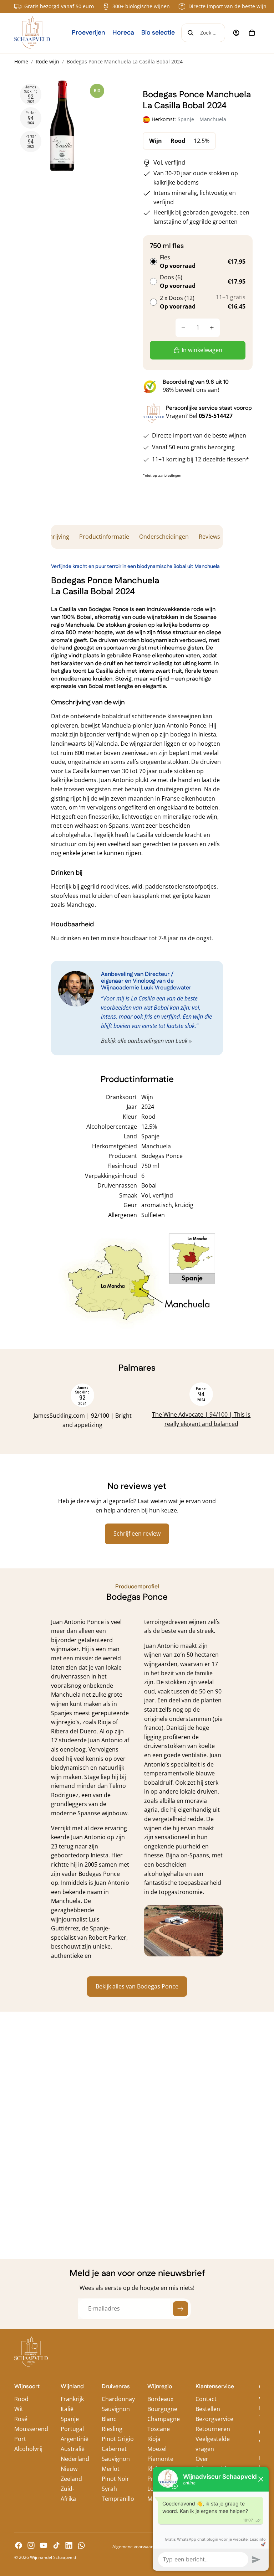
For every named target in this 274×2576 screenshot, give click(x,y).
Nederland (75, 2459)
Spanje (70, 2419)
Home (21, 61)
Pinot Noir (115, 2479)
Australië (73, 2449)
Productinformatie (104, 537)
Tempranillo (118, 2499)
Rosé (21, 2419)
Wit (19, 2409)
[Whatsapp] (81, 2545)
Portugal (72, 2429)
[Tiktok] (56, 2545)
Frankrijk (72, 2399)
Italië (67, 2409)
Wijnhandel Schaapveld (53, 2557)
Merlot (111, 2469)
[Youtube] (44, 2545)
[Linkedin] (69, 2545)
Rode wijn (47, 61)
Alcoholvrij (28, 2449)
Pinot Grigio (118, 2439)
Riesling (112, 2429)
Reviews (209, 537)
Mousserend (31, 2429)
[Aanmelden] (181, 2309)
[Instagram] (31, 2545)
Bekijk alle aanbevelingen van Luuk (144, 1041)
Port (20, 2439)
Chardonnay (118, 2399)
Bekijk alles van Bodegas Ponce (137, 1986)
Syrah (109, 2489)
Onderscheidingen (164, 537)
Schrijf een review (137, 1533)
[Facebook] (19, 2545)
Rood (21, 2399)
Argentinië (75, 2439)
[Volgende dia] (238, 1411)
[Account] (236, 33)
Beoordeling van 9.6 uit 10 (196, 382)
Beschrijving (53, 537)
